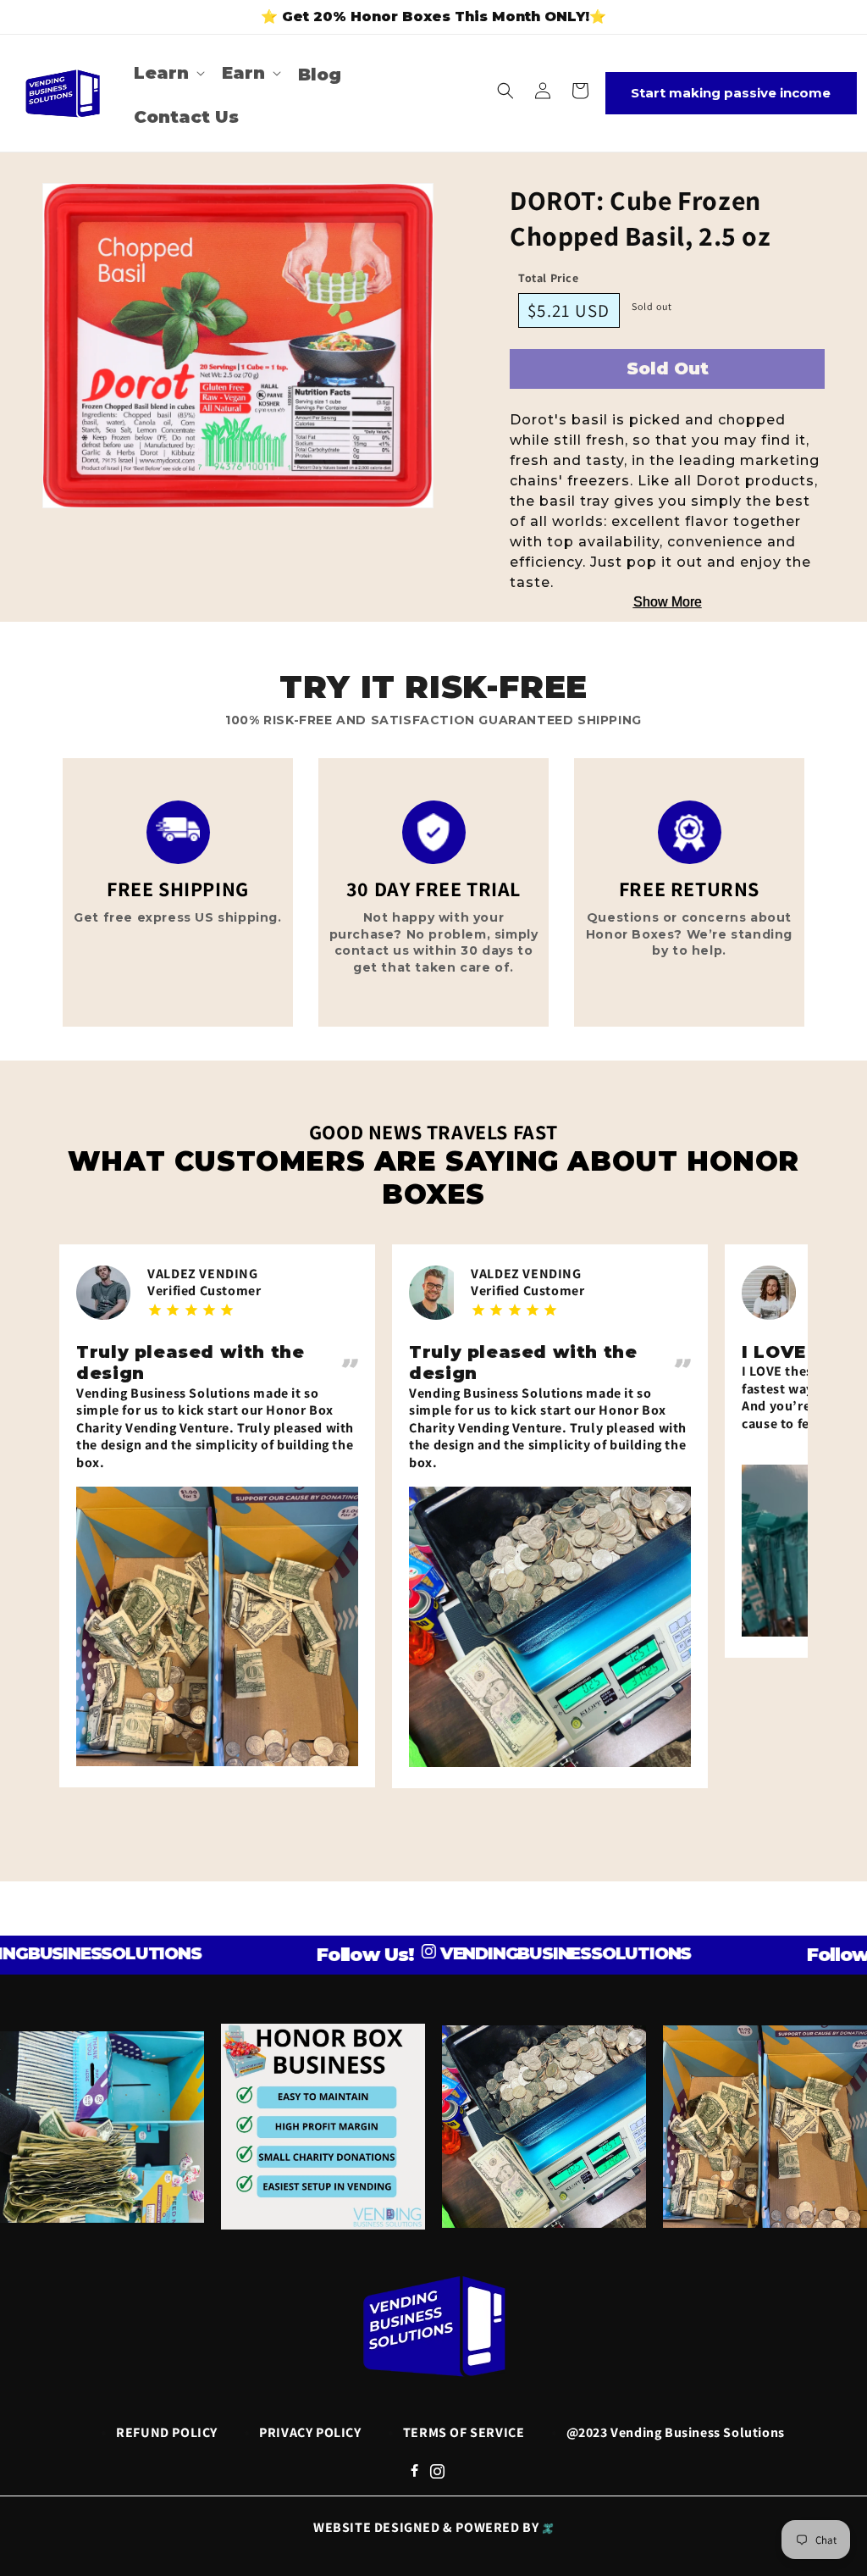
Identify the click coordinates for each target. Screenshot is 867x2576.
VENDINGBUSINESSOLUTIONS (508, 1953)
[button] (168, 73)
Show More (668, 602)
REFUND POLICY (167, 2432)
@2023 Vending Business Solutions (676, 2432)
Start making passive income (731, 93)
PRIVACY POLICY (310, 2432)
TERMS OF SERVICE (464, 2432)
